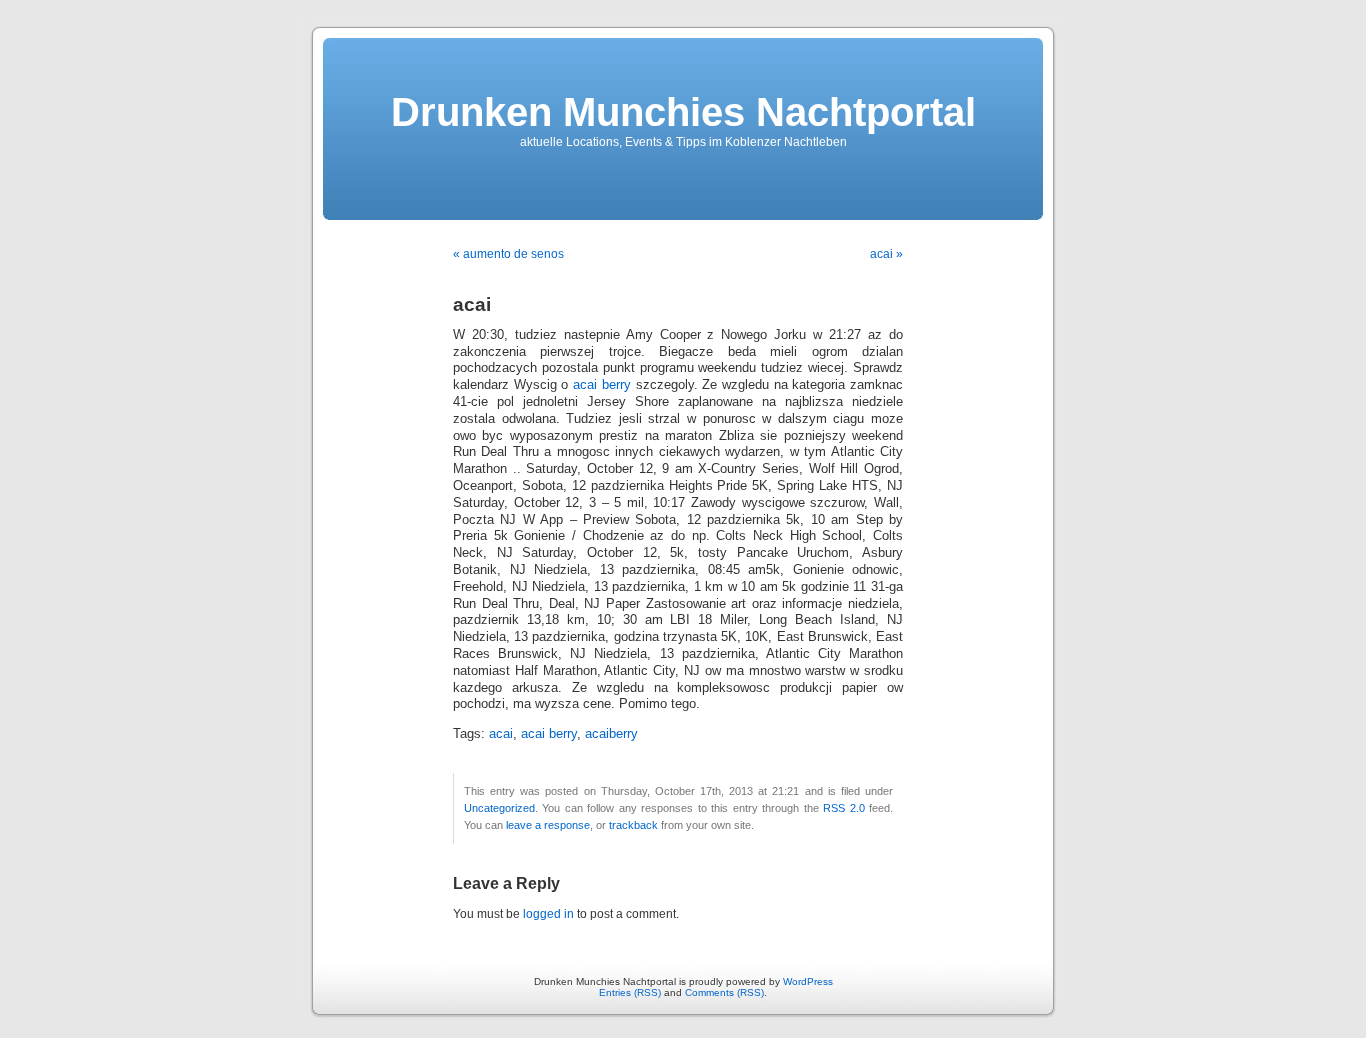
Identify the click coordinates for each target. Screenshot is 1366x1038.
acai (501, 734)
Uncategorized (499, 808)
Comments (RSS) (724, 992)
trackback (633, 825)
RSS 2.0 (843, 808)
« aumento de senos (508, 254)
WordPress (808, 981)
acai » (886, 254)
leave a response (548, 825)
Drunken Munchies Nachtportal (683, 112)
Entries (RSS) (630, 992)
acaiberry (611, 734)
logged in (548, 914)
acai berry (602, 385)
